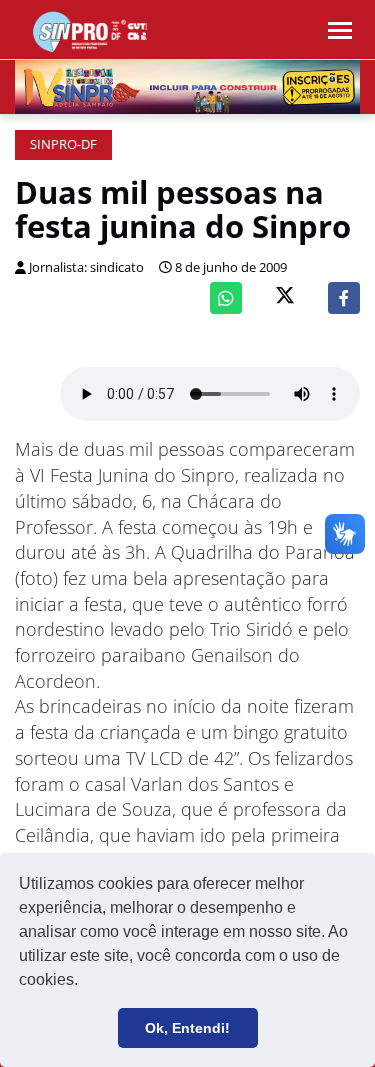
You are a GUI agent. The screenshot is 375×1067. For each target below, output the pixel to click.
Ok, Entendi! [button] (187, 1028)
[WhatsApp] (226, 298)
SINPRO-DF (63, 144)
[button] (85, 982)
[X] (285, 297)
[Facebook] (344, 298)
